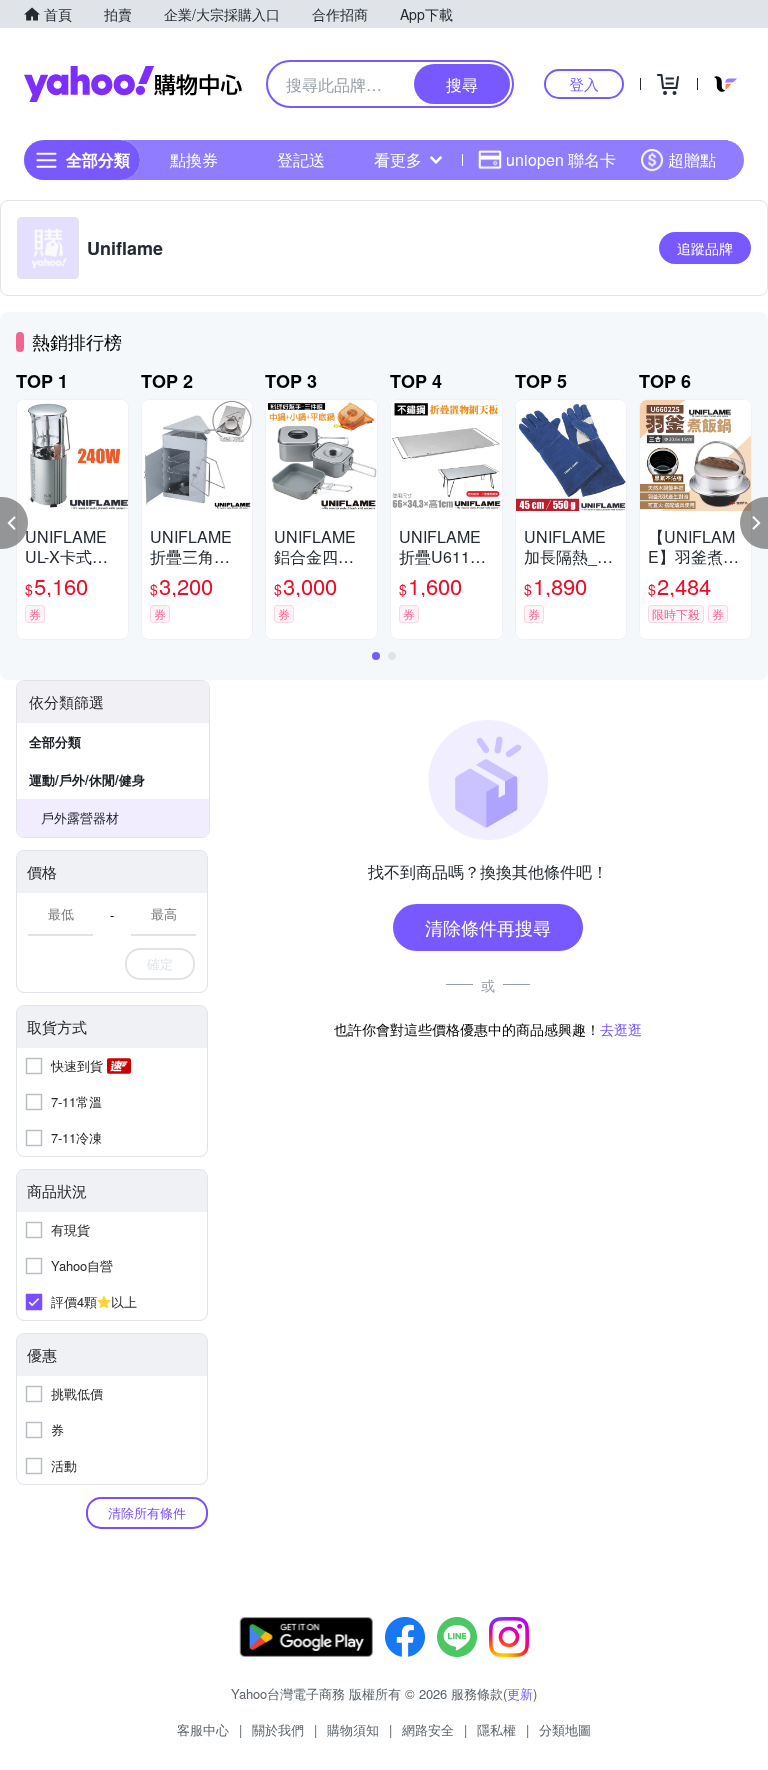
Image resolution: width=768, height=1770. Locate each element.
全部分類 (55, 741)
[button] (14, 523)
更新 (520, 1693)
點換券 (194, 159)
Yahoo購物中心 (133, 84)
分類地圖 (565, 1729)
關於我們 (278, 1729)
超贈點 (692, 159)
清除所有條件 (147, 1512)
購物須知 (353, 1729)
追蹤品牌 (705, 248)
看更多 (398, 159)
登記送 (301, 159)
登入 (584, 83)
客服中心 (203, 1729)
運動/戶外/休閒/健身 (87, 779)
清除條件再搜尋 (488, 927)
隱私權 (496, 1729)
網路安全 (428, 1729)
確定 (160, 963)
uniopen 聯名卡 (561, 159)
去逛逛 (621, 1029)
